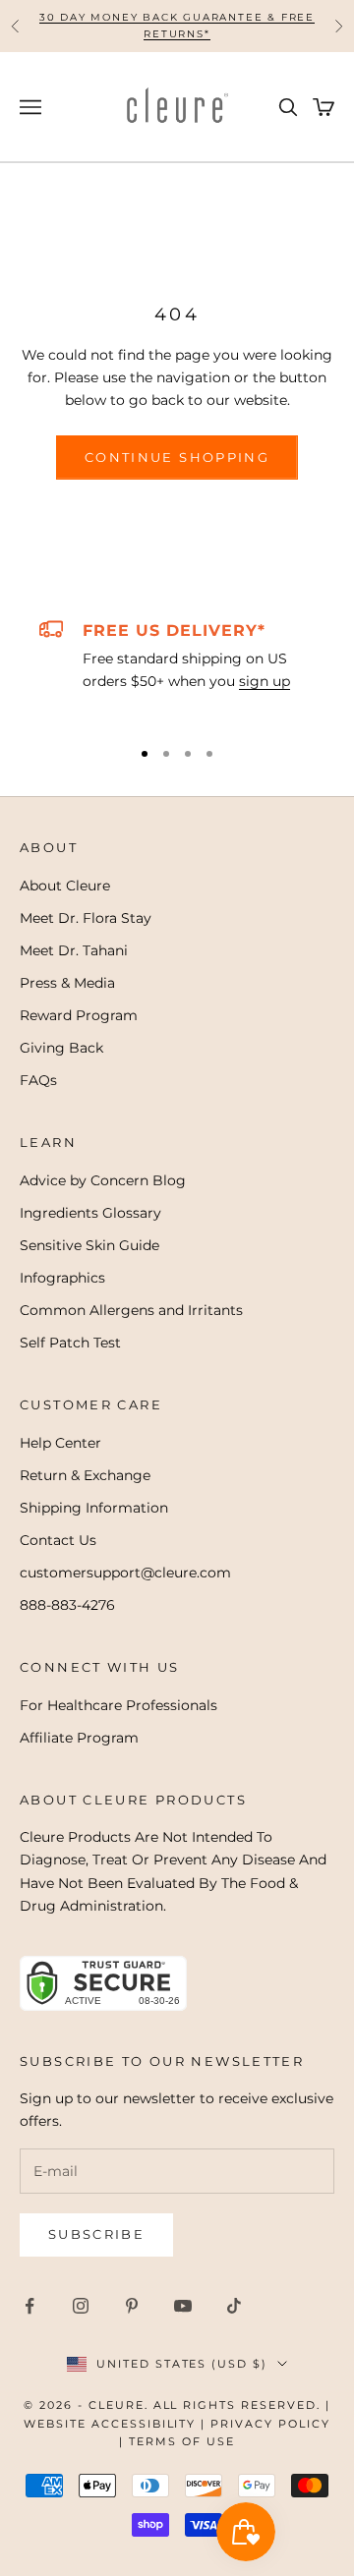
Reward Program (79, 1015)
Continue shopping (177, 457)
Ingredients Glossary (90, 1213)
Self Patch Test (70, 1343)
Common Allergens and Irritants (131, 1310)
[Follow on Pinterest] (132, 2306)
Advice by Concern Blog (103, 1180)
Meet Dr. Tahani (74, 950)
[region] (177, 669)
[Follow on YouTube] (183, 2306)
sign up (265, 681)
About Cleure (65, 886)
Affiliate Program (79, 1738)
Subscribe (96, 2234)
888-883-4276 (67, 1605)
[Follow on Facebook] (29, 2306)
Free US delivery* (174, 630)
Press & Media (67, 983)
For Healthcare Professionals (118, 1705)
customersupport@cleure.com (125, 1573)
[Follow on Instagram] (81, 2306)
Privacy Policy (270, 2424)
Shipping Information (94, 1508)
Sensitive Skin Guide (89, 1245)
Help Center (60, 1443)
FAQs (38, 1080)
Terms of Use (182, 2441)
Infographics (62, 1278)
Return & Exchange (85, 1475)
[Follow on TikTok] (234, 2306)
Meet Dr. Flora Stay (86, 918)
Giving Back (61, 1048)
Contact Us (58, 1540)
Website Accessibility (110, 2424)
